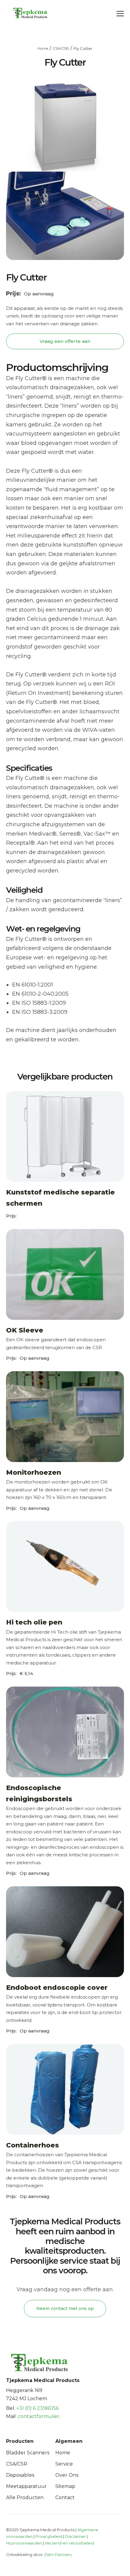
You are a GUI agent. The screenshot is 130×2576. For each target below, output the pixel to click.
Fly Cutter (83, 48)
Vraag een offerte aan (65, 341)
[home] (24, 13)
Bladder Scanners (28, 2453)
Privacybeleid (49, 2536)
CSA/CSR (61, 48)
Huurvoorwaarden (24, 2543)
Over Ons (67, 2475)
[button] (120, 13)
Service (64, 2464)
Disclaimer (75, 2536)
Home (43, 48)
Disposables (20, 2475)
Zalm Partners (58, 2555)
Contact (65, 2497)
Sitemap (65, 2486)
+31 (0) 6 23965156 (37, 2408)
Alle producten (25, 2497)
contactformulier (39, 2416)
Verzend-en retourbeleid (69, 2543)
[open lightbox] (65, 216)
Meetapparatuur (26, 2486)
